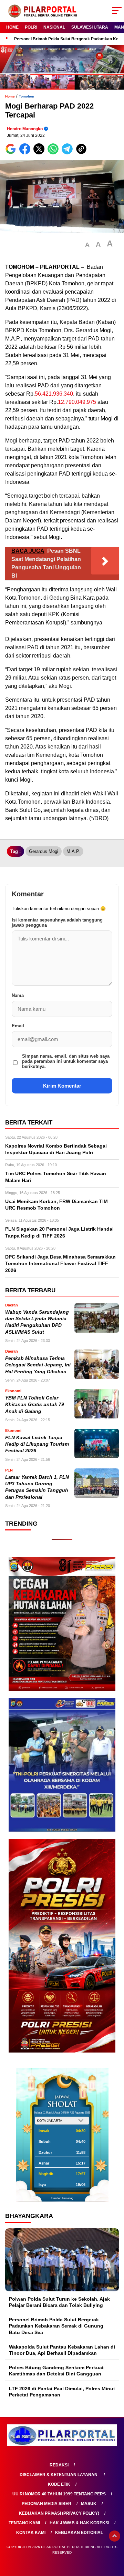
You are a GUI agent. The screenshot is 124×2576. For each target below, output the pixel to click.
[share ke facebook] (26, 153)
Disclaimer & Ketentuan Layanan (59, 2475)
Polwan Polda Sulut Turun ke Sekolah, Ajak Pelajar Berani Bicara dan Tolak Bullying (59, 2302)
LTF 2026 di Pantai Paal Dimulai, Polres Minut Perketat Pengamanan (62, 2392)
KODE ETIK (59, 2484)
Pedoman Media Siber (46, 2504)
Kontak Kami (31, 2533)
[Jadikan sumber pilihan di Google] (12, 153)
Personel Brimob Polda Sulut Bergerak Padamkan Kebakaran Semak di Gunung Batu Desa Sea (56, 2326)
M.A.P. (73, 851)
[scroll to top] (115, 2536)
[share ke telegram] (68, 153)
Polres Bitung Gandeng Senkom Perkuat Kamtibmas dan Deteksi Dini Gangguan (56, 2371)
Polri (31, 27)
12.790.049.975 (77, 402)
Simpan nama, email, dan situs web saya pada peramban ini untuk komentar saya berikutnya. (66, 1061)
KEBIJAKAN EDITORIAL (79, 2533)
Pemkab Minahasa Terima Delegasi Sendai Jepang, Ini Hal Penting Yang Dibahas (38, 1365)
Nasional (54, 27)
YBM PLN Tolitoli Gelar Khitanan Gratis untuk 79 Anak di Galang (35, 1405)
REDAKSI (59, 2465)
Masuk (89, 2504)
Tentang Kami (24, 2523)
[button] (87, 245)
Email (18, 1026)
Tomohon (27, 96)
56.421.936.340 (54, 394)
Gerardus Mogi (44, 851)
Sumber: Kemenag (62, 2198)
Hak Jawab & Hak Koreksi (79, 2523)
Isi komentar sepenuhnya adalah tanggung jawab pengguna (57, 923)
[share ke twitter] (40, 153)
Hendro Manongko (25, 129)
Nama (18, 995)
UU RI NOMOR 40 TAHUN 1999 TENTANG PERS (59, 2494)
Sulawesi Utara (90, 27)
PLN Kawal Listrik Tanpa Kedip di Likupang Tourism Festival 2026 (37, 1444)
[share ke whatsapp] (55, 153)
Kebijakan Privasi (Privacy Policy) (59, 2513)
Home (12, 27)
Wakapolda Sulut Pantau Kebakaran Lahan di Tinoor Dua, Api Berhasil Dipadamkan (62, 2350)
